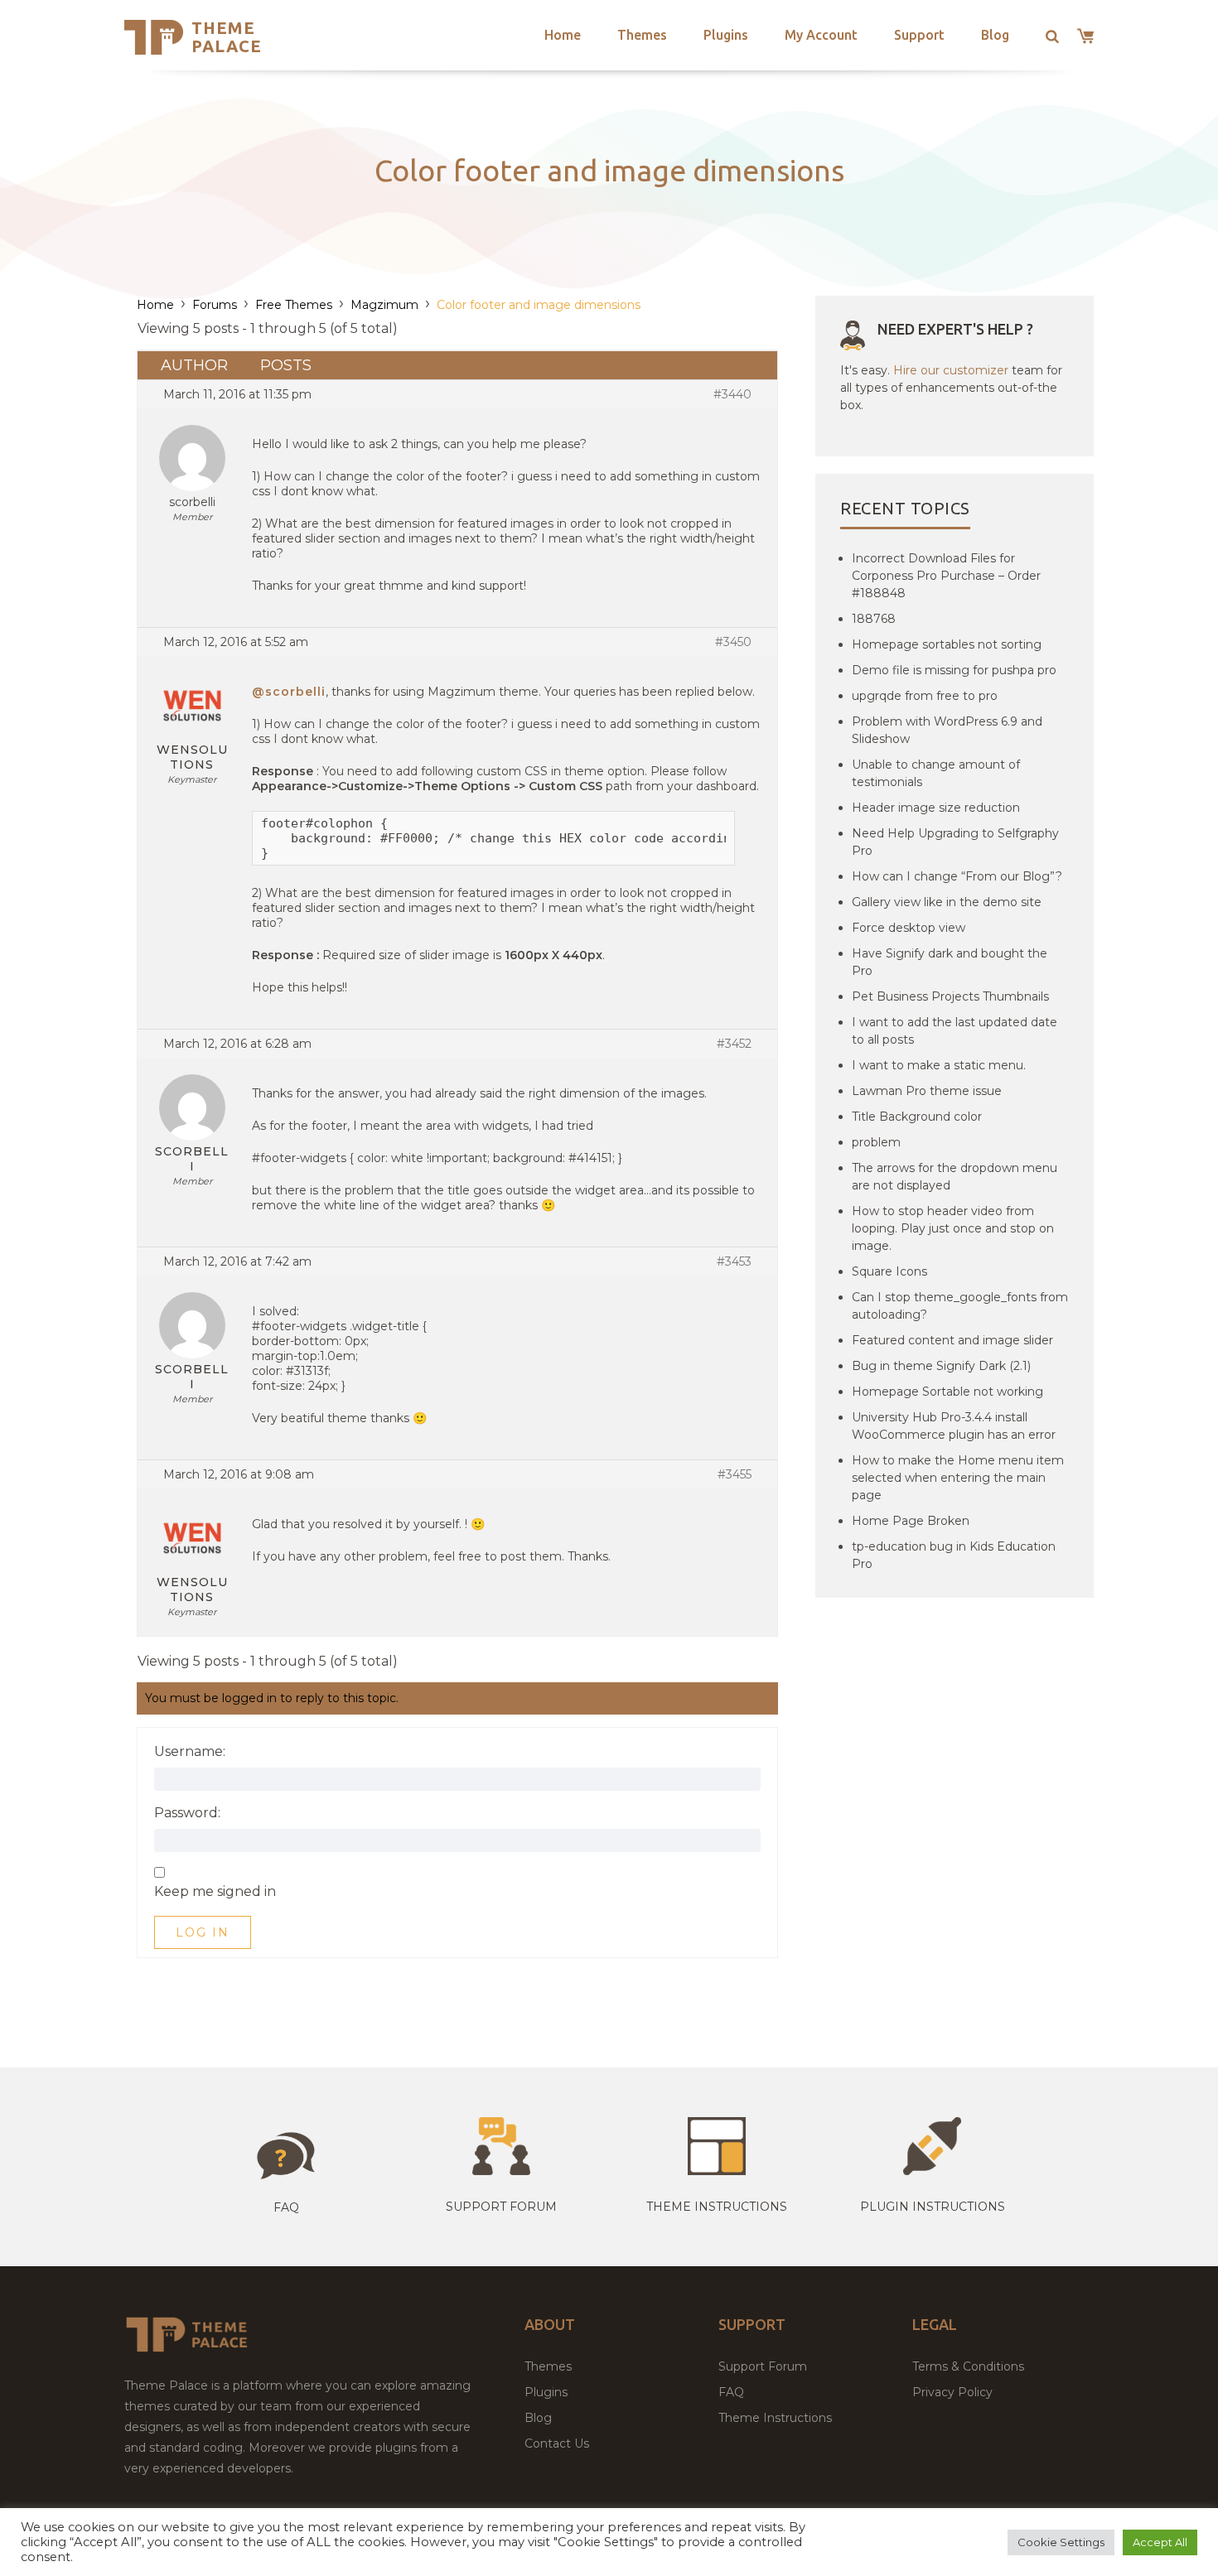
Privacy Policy (952, 2392)
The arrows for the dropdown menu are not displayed (955, 1177)
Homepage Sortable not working (947, 1392)
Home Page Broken (911, 1521)
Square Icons (889, 1271)
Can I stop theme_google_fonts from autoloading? (960, 1306)
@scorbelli (289, 692)
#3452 (734, 1044)
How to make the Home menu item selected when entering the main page (958, 1478)
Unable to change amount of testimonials (936, 773)
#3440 (732, 394)
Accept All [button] (1160, 2542)
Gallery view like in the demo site (947, 902)
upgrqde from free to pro (925, 696)
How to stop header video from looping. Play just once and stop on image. (953, 1228)
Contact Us (557, 2443)
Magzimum (384, 305)
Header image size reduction (936, 808)
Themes (642, 35)
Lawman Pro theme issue (927, 1091)
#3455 (735, 1474)
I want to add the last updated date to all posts (955, 1031)
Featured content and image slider (952, 1340)
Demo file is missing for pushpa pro (954, 670)
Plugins (726, 35)
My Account (821, 35)
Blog (995, 35)
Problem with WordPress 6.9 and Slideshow (947, 730)
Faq (286, 2207)
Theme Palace (227, 37)
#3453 (734, 1261)
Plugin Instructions (933, 2207)
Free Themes (294, 305)
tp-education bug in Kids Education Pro (954, 1555)
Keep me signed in (215, 1892)
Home (563, 35)
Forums (215, 305)
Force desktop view (909, 928)
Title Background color (917, 1117)
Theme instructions (717, 2207)
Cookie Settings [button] (1061, 2542)
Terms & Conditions (968, 2366)
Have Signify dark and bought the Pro (950, 962)
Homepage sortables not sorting (947, 644)
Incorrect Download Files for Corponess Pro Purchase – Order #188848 (946, 576)
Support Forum (501, 2207)
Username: (190, 1752)
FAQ (731, 2392)
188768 (874, 619)
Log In (203, 1932)
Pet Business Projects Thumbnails (950, 996)
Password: (187, 1813)
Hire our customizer (951, 370)
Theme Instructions (775, 2418)
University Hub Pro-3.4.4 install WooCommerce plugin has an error (954, 1426)
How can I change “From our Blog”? (957, 876)
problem (876, 1142)
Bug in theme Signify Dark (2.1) (941, 1366)
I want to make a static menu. (939, 1065)
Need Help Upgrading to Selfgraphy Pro (955, 842)
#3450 (733, 642)
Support (919, 35)
